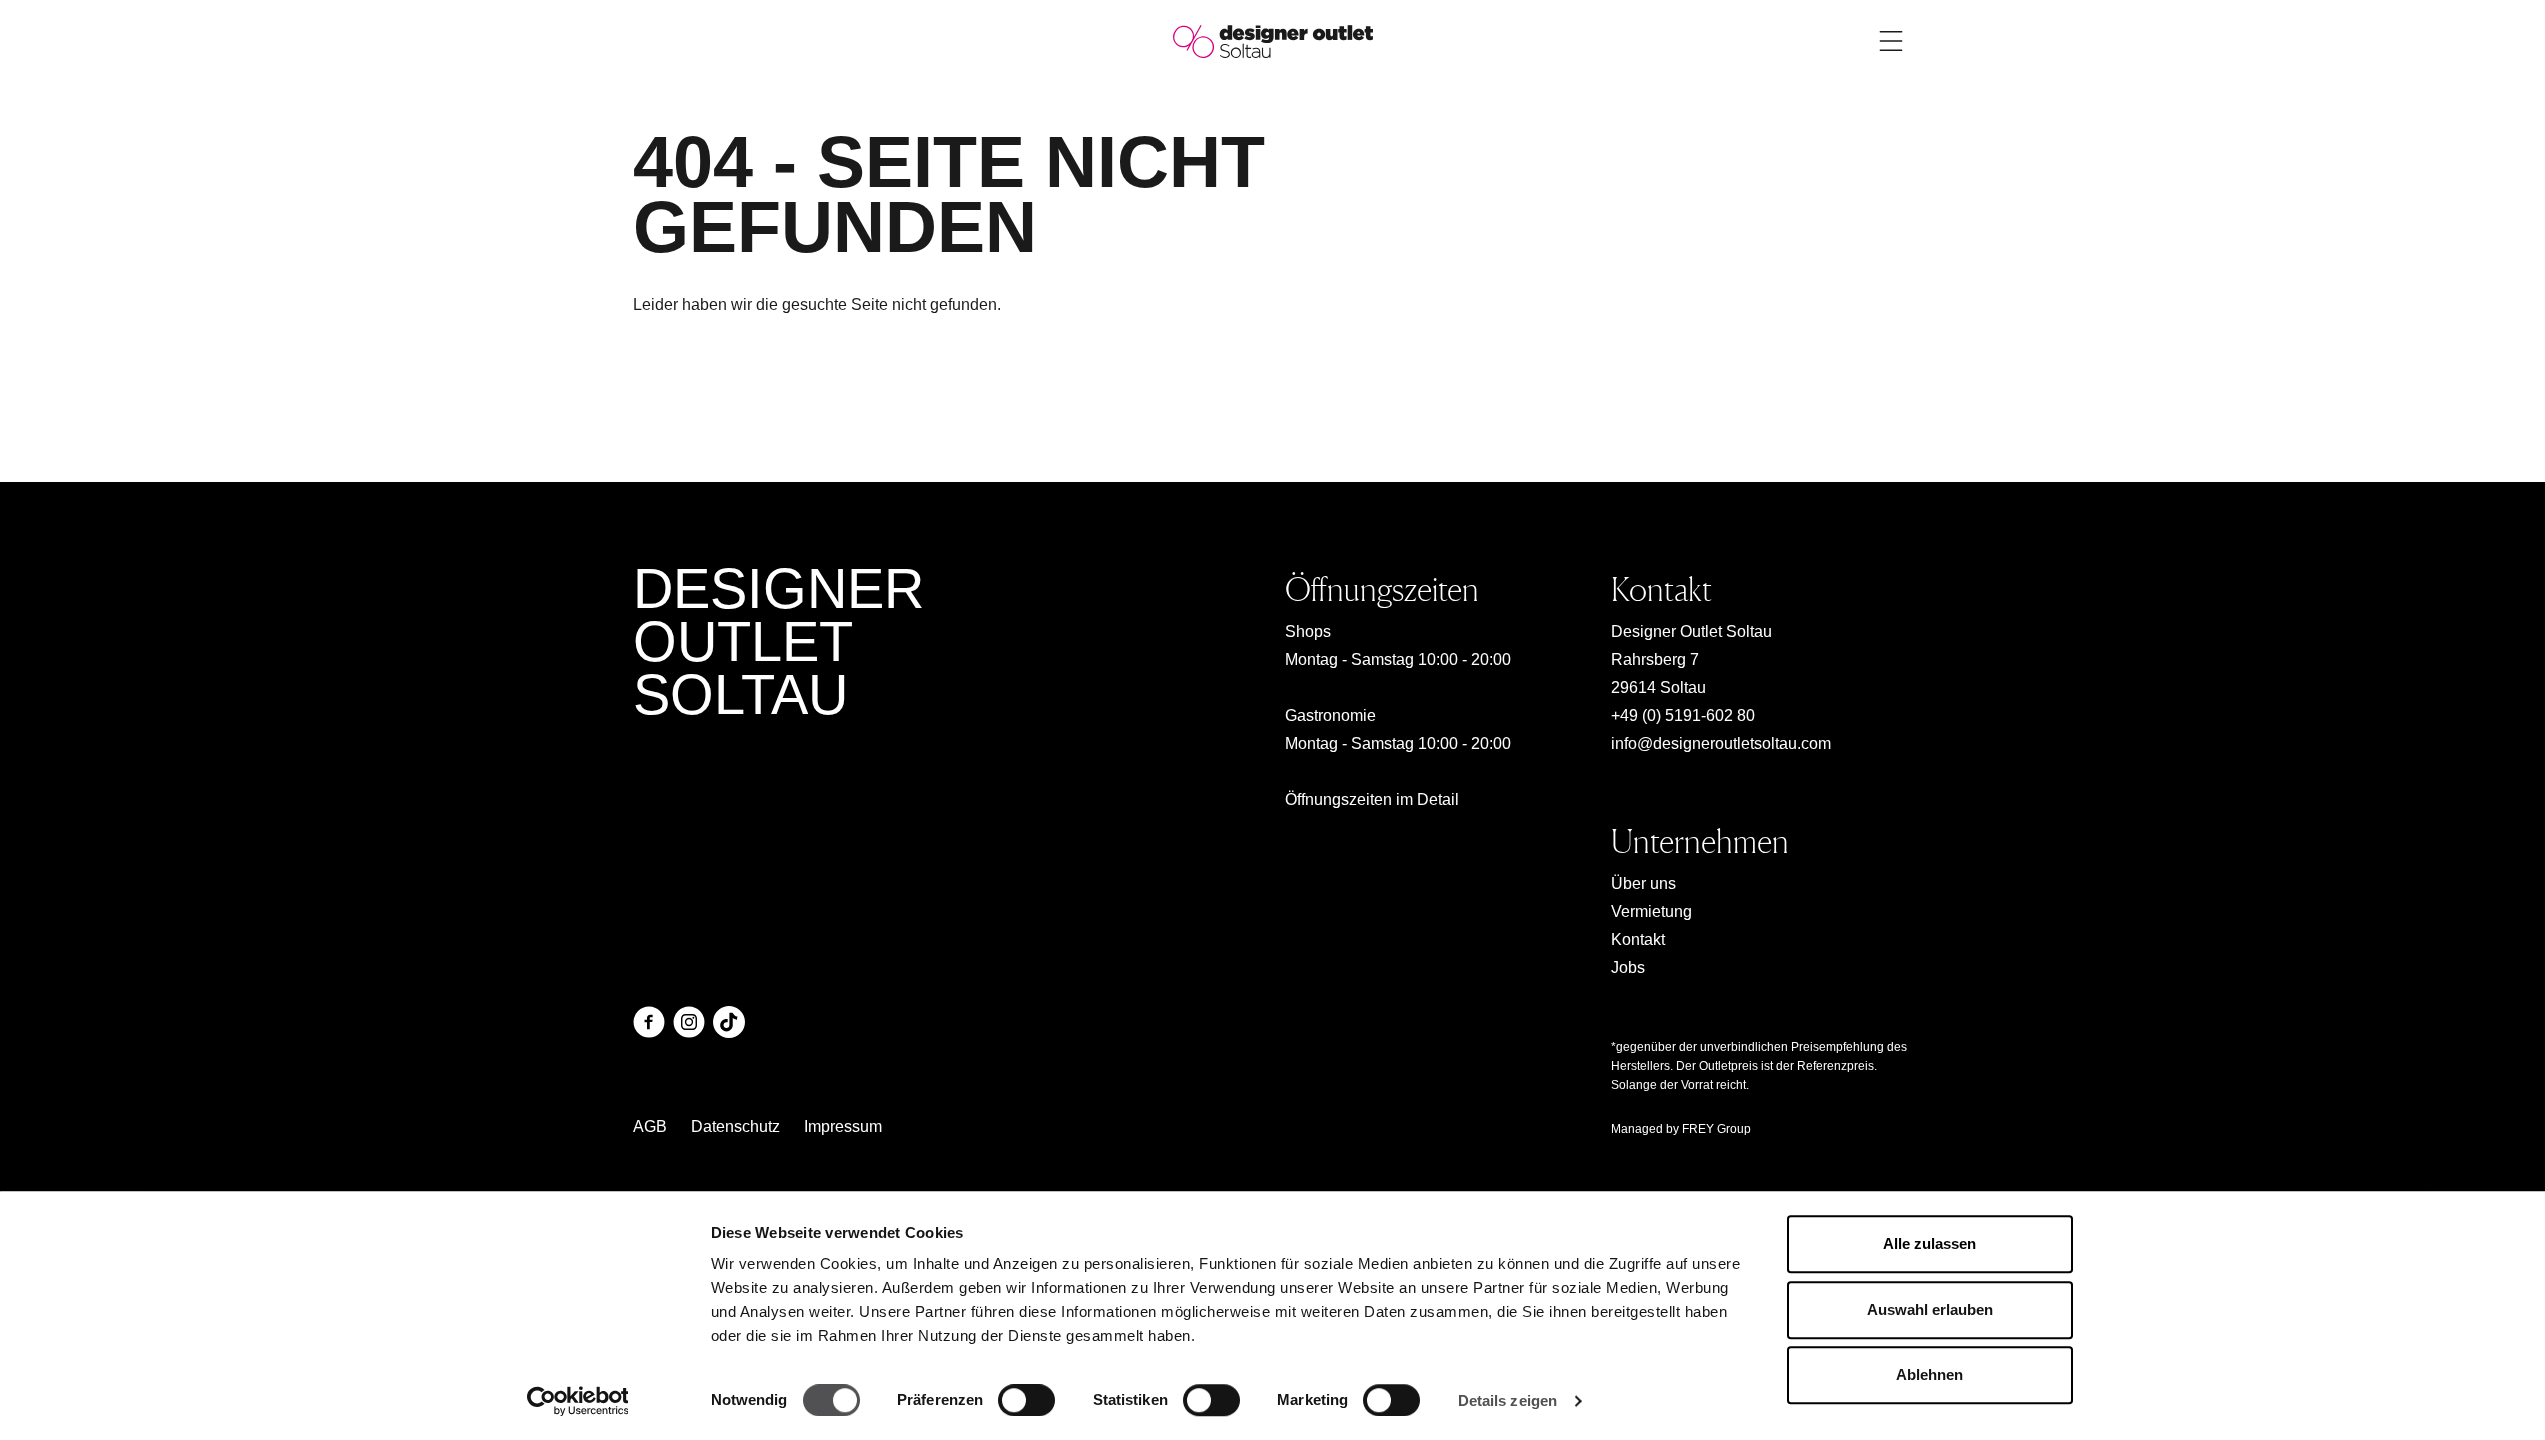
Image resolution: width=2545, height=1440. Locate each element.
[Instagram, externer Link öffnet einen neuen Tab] (689, 1022)
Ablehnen (1929, 1374)
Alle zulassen (1929, 1243)
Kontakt (1638, 939)
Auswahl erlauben (1930, 1309)
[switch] (1026, 1400)
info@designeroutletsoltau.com (1721, 743)
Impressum (843, 1126)
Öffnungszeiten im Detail (1372, 799)
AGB (650, 1126)
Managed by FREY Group (1681, 1129)
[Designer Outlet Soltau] (1273, 40)
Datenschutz (735, 1126)
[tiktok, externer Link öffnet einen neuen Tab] (729, 1022)
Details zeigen (1507, 1400)
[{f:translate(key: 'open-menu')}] (1891, 41)
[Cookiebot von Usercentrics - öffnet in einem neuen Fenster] (577, 1401)
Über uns (1643, 883)
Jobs (1628, 967)
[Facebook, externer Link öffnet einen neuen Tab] (649, 1022)
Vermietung (1651, 911)
